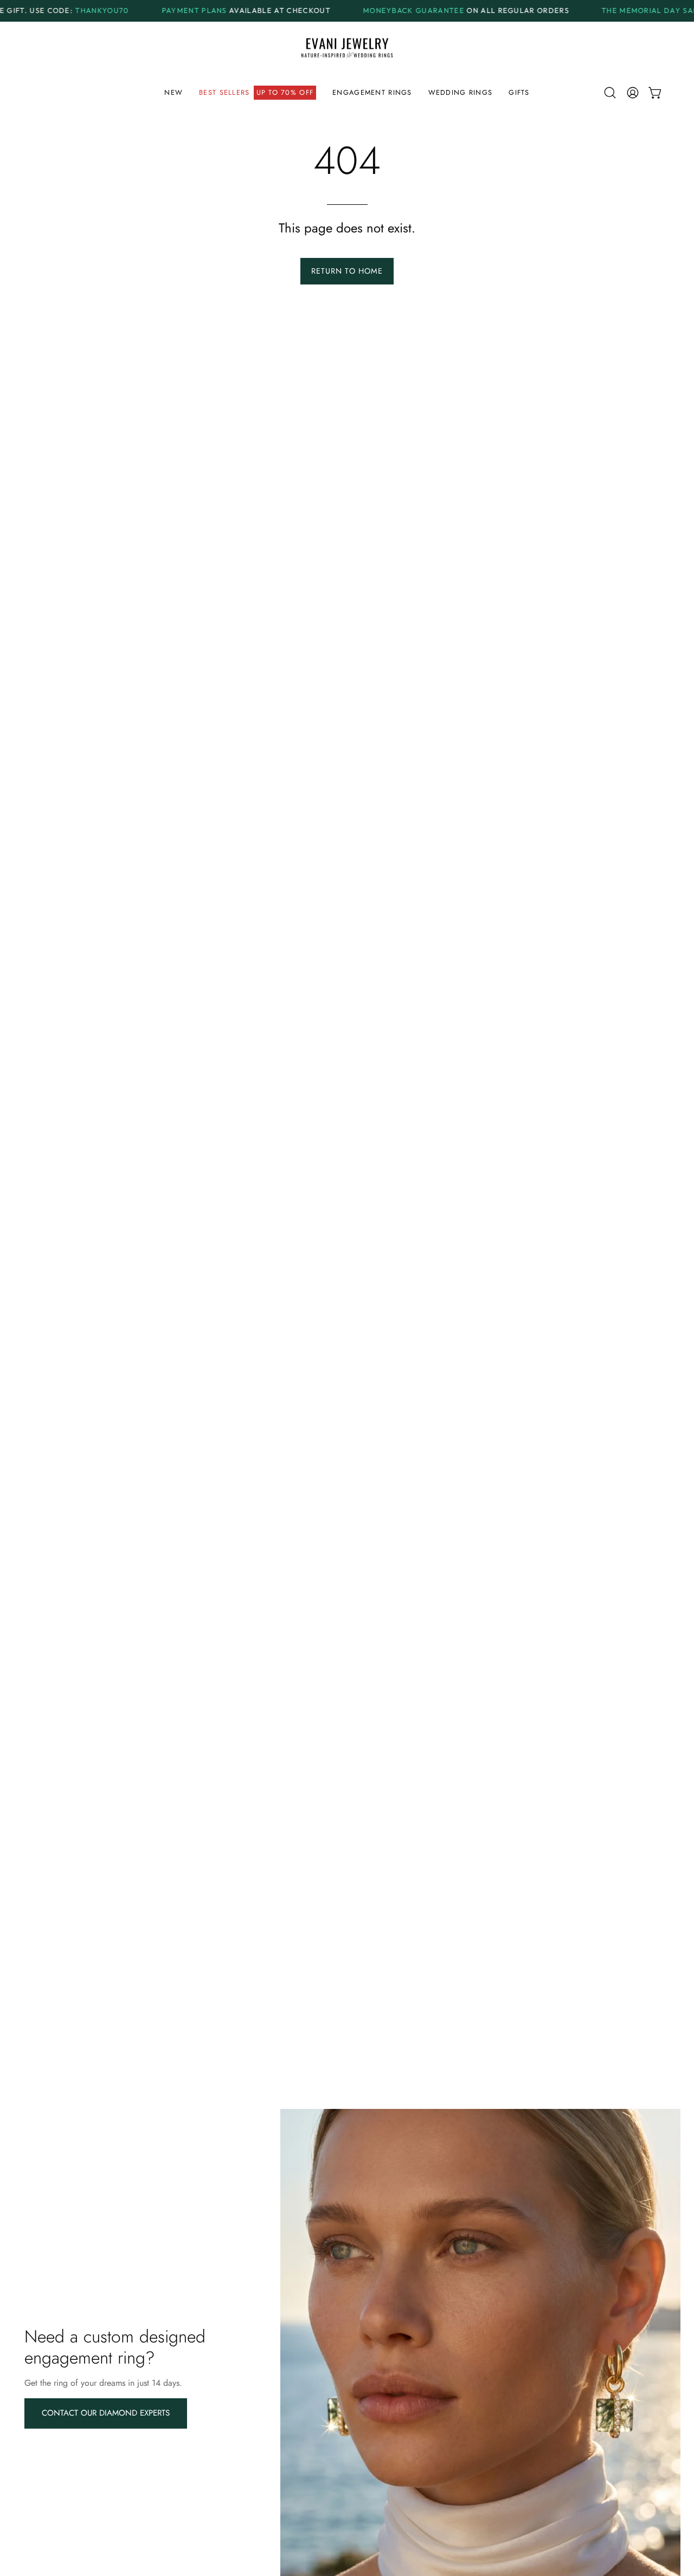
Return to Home (347, 271)
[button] (258, 93)
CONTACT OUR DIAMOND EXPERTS (106, 2413)
